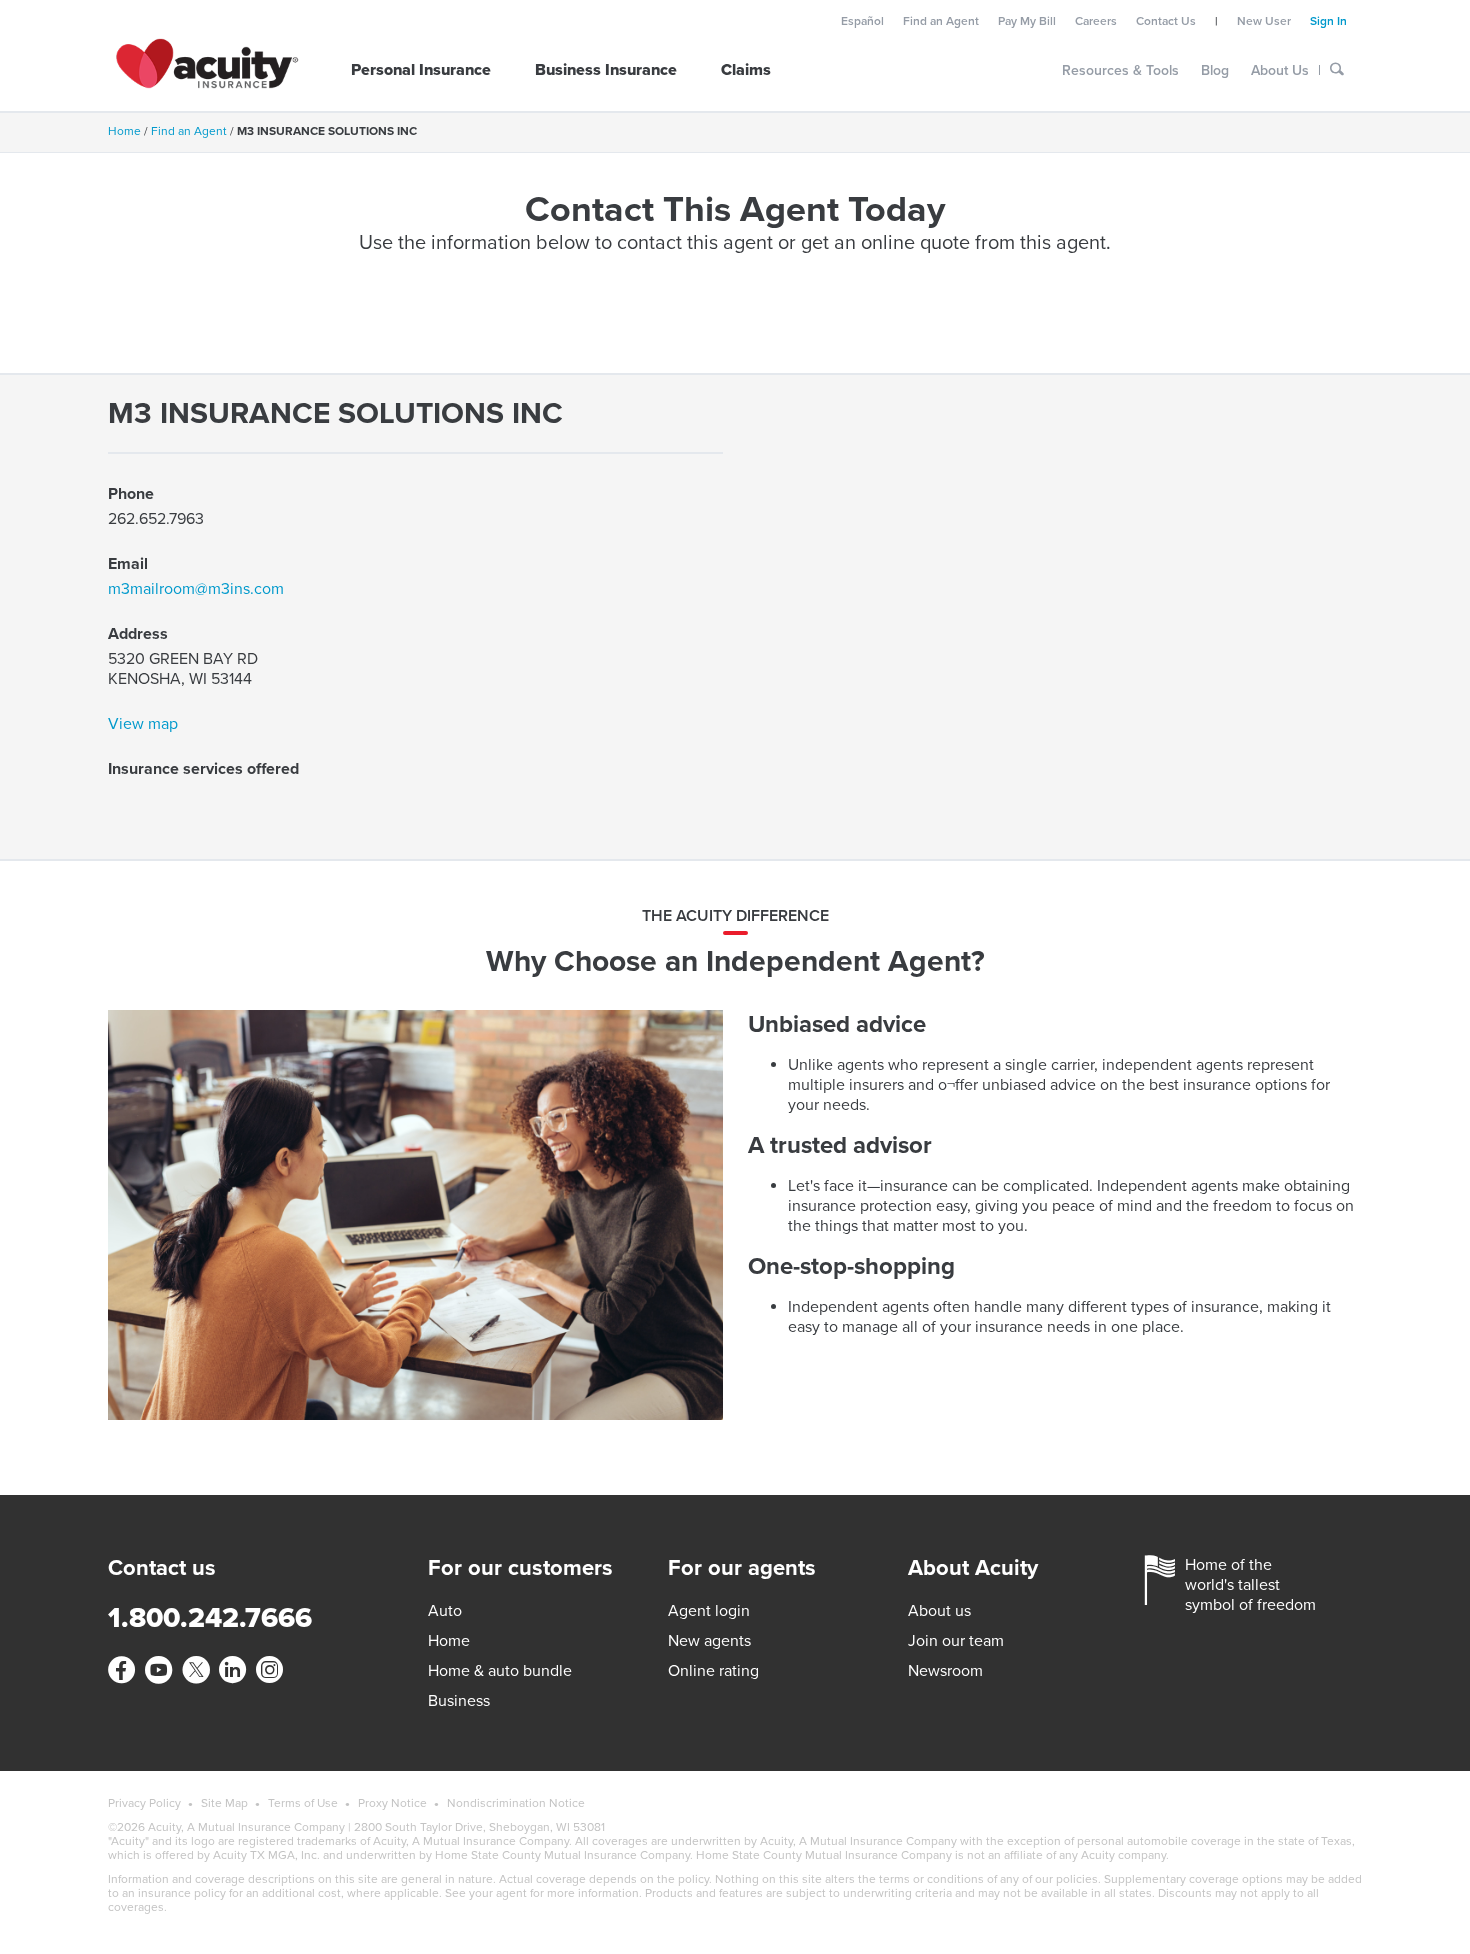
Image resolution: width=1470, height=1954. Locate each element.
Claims (746, 70)
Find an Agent (941, 21)
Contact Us (1166, 21)
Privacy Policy (144, 1803)
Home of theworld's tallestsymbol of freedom (1250, 1585)
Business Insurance (606, 70)
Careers (1096, 21)
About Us (1280, 70)
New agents (709, 1641)
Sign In (1328, 21)
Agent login (709, 1611)
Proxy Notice (392, 1803)
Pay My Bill (1027, 21)
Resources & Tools (1120, 70)
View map (143, 724)
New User (1264, 21)
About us (939, 1611)
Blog (1215, 70)
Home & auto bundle (500, 1671)
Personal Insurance (421, 70)
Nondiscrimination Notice (516, 1803)
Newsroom (945, 1671)
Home (124, 131)
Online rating (713, 1671)
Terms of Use (303, 1803)
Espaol (862, 21)
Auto (445, 1611)
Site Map (224, 1803)
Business (459, 1701)
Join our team (956, 1641)
